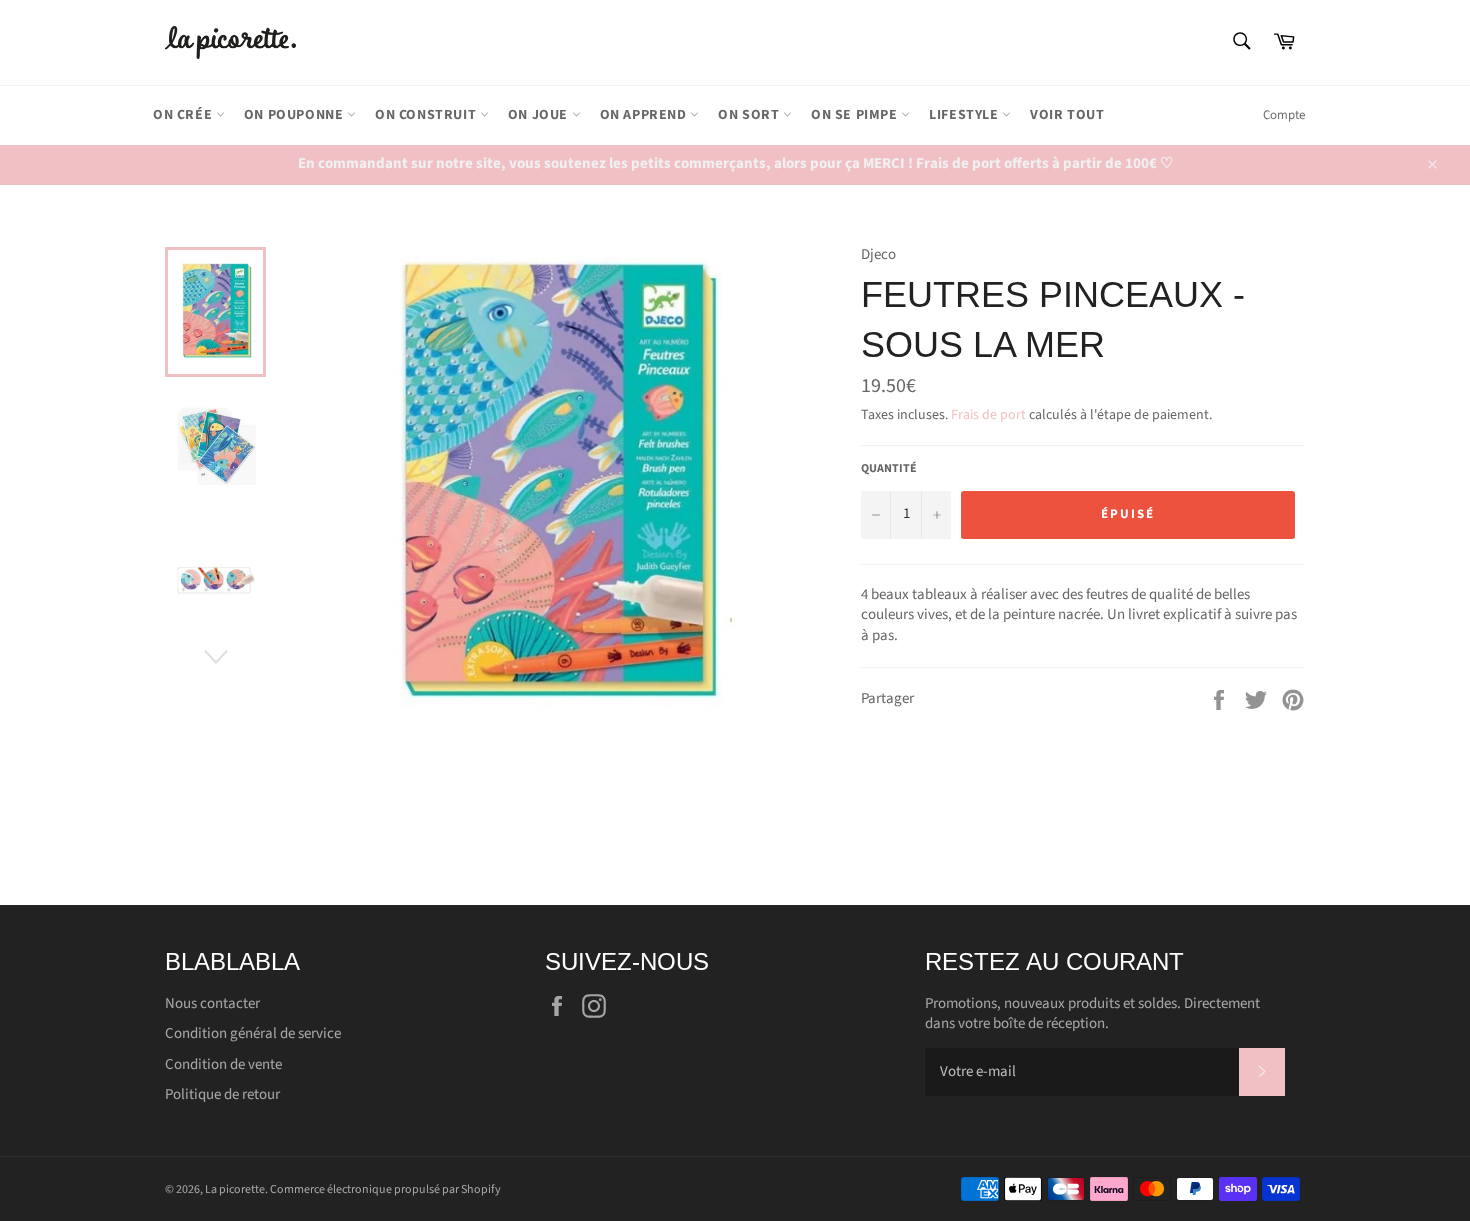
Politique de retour (222, 1094)
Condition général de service (253, 1033)
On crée (184, 115)
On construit (427, 115)
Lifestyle (965, 115)
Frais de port (988, 415)
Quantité (889, 469)
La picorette (235, 1189)
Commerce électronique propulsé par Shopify (385, 1189)
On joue (540, 115)
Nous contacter (212, 1003)
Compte (1284, 115)
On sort (750, 115)
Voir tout (1067, 115)
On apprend (645, 115)
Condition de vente (223, 1064)
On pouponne (295, 115)
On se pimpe (856, 115)
